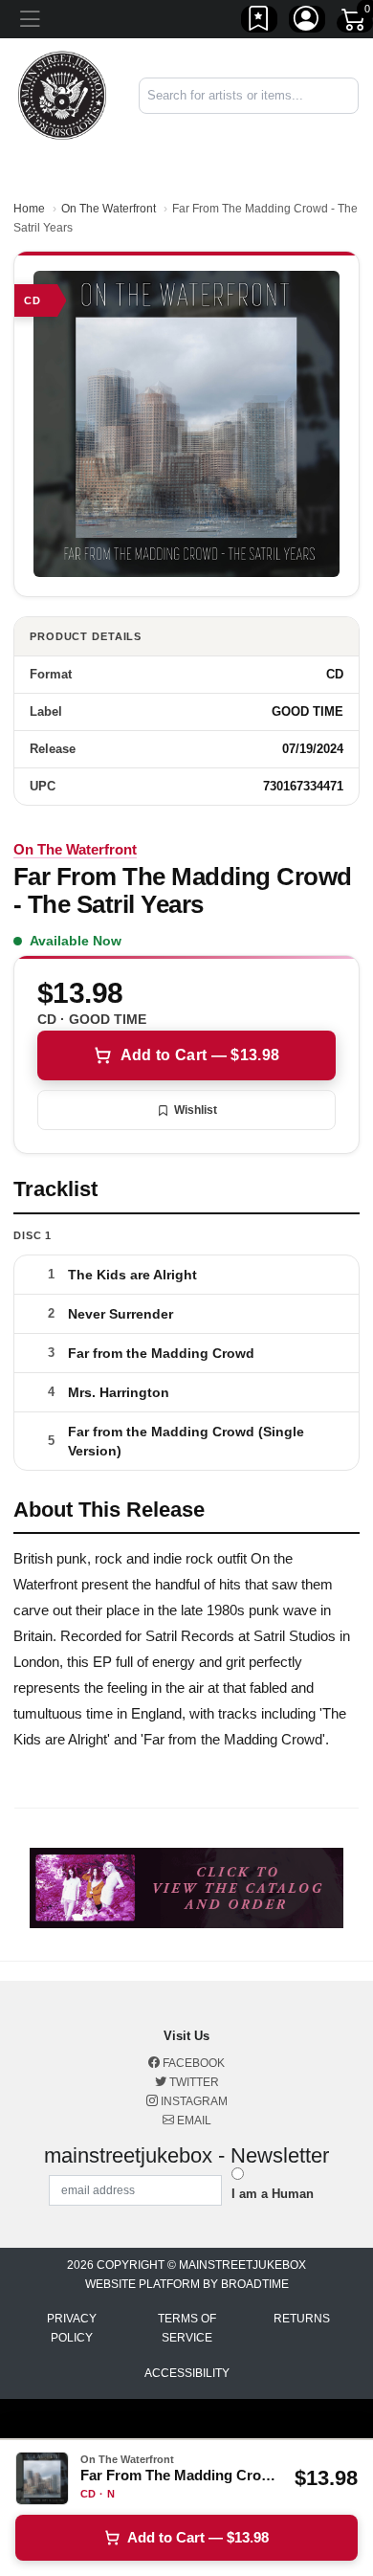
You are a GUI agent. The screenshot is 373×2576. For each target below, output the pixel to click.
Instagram (193, 2101)
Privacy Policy (72, 2328)
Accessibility (187, 2373)
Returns (302, 2319)
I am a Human (273, 2194)
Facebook (192, 2063)
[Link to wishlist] (259, 22)
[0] (355, 23)
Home (29, 209)
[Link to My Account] (307, 22)
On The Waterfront (109, 209)
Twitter (193, 2082)
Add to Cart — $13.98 (200, 1055)
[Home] (62, 94)
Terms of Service (187, 2328)
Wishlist (196, 1110)
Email (193, 2121)
